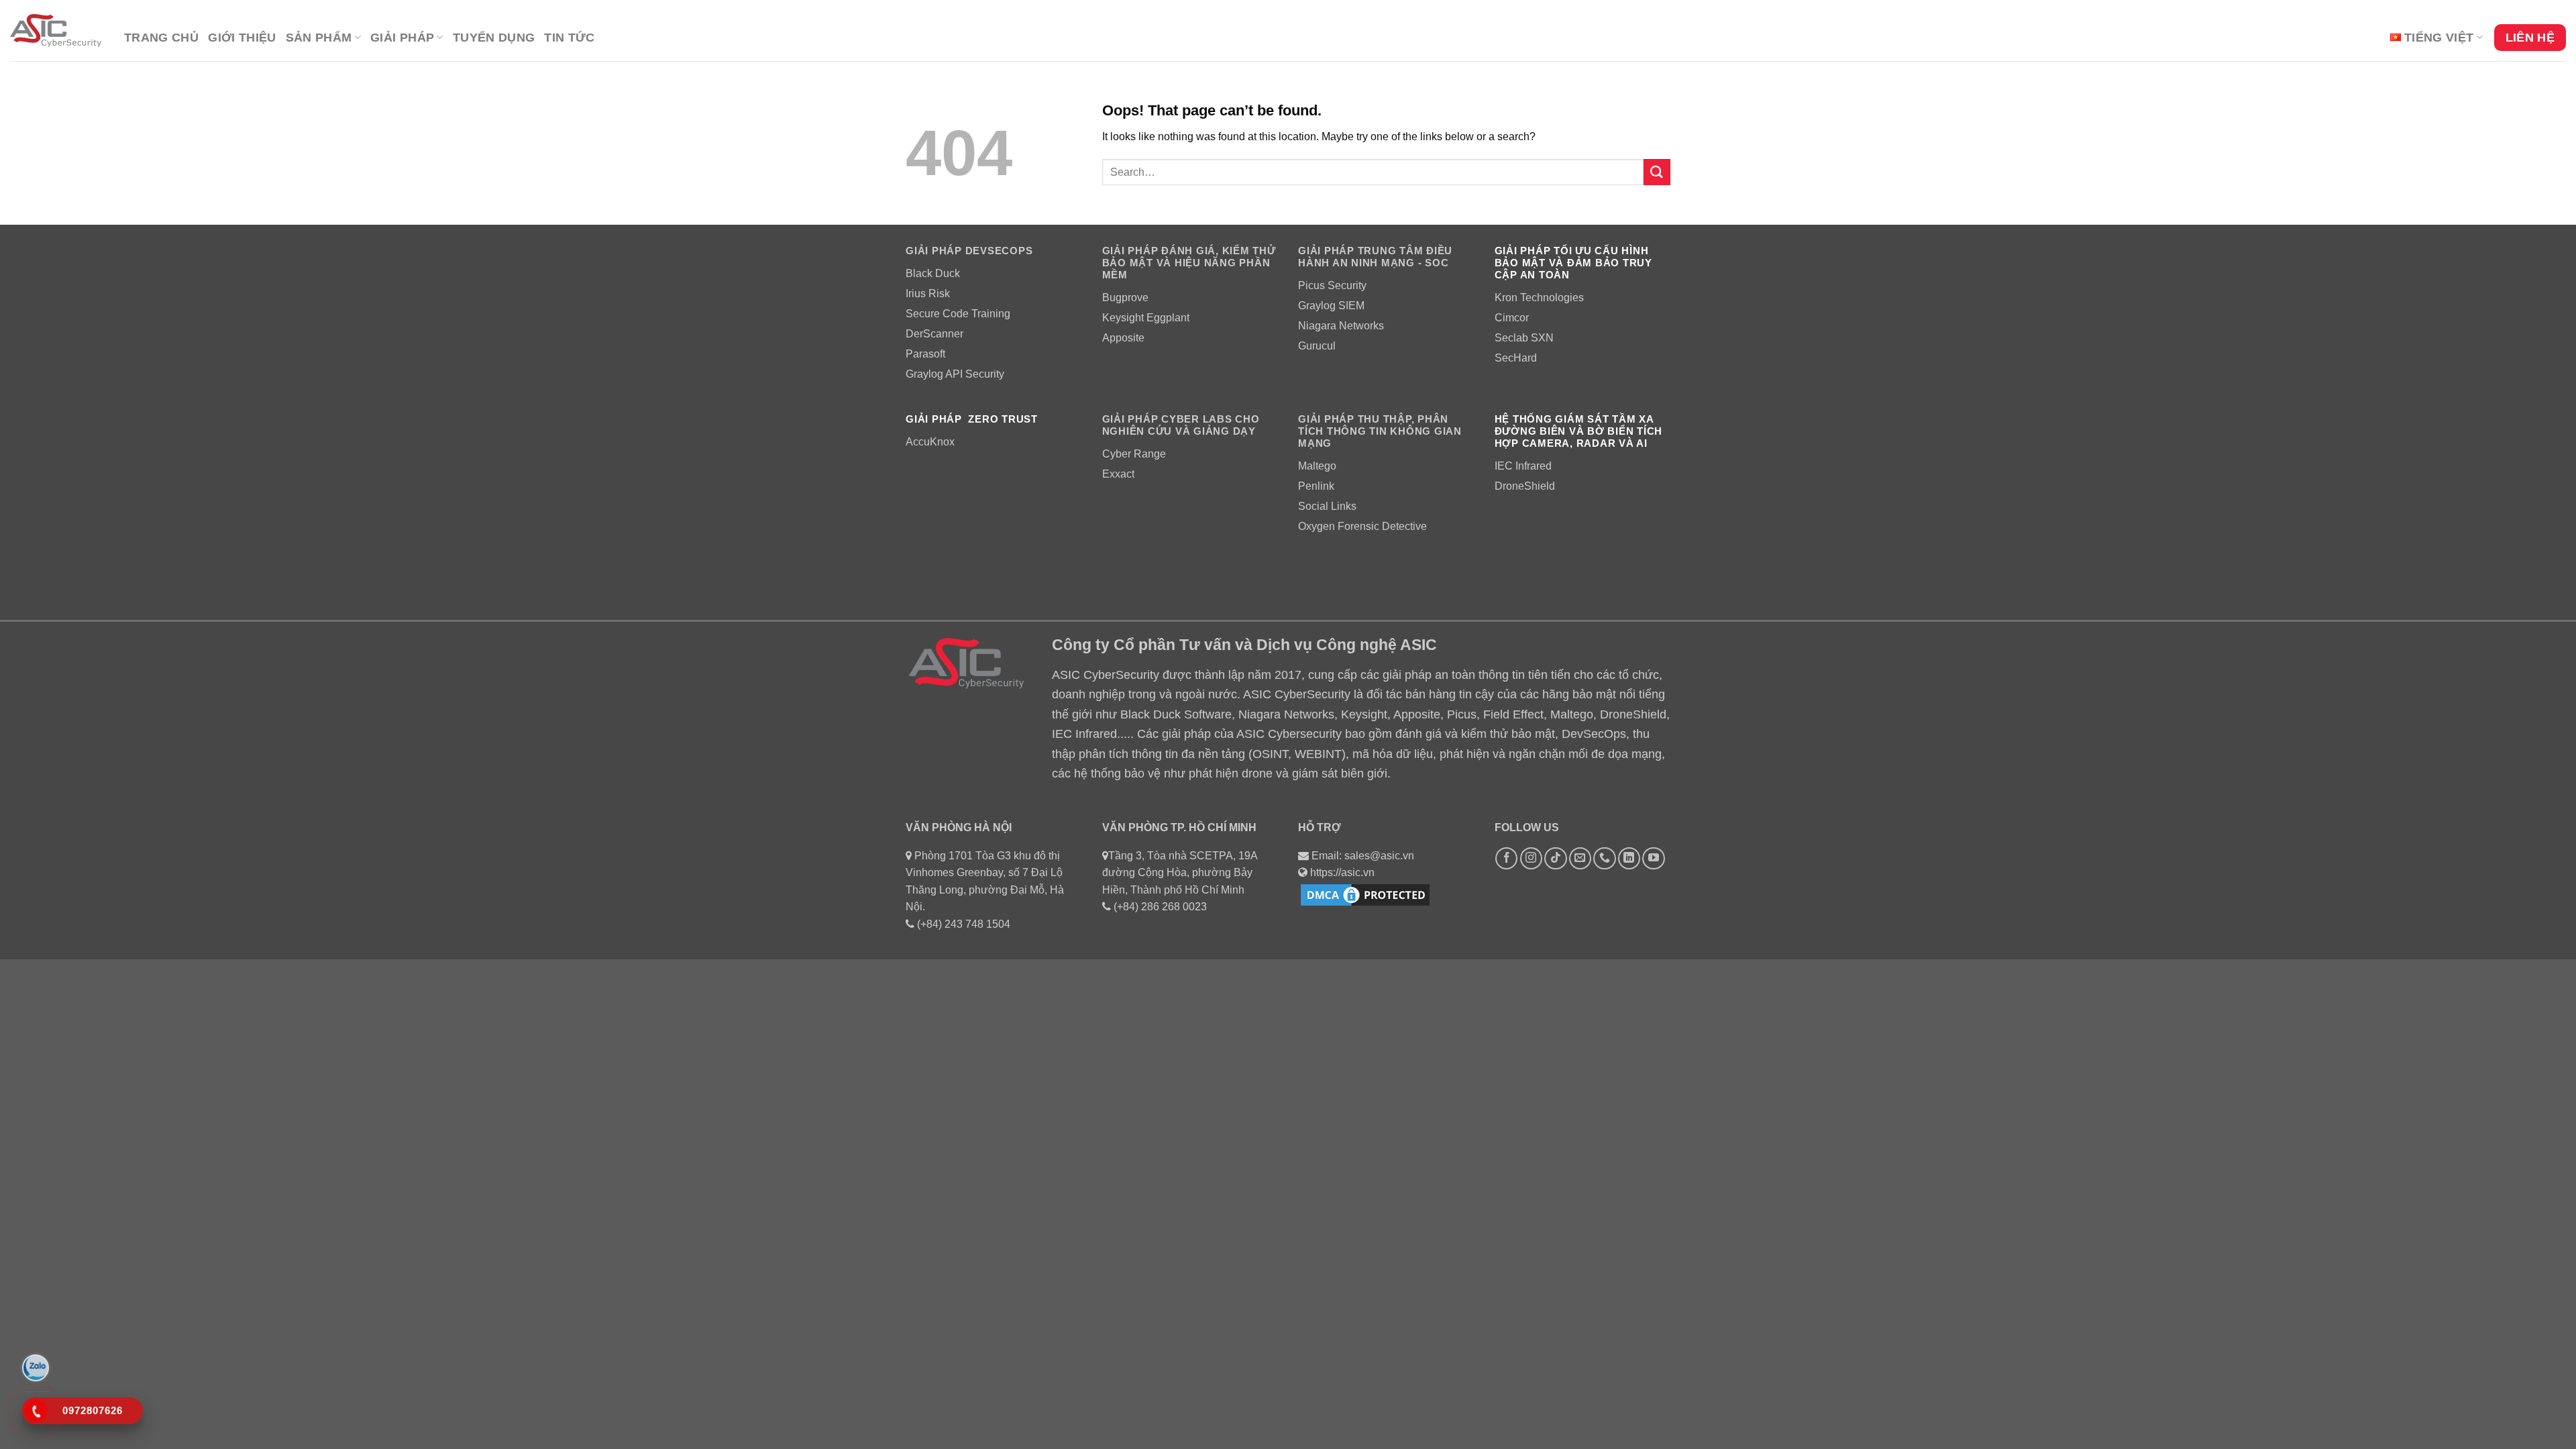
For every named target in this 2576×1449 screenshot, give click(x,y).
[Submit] (1657, 172)
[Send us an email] (1580, 858)
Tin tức (569, 38)
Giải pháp (402, 38)
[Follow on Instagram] (1531, 858)
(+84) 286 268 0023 (1160, 907)
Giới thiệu (242, 38)
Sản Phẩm (319, 38)
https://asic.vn (1342, 872)
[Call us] (1604, 858)
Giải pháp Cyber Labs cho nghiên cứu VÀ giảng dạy (1181, 425)
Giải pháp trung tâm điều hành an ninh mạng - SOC (1375, 257)
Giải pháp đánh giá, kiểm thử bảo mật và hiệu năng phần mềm (1189, 263)
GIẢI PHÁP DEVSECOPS (969, 251)
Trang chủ (161, 38)
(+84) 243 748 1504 (964, 924)
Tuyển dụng (494, 38)
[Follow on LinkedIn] (1629, 858)
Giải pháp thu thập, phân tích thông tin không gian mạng (1380, 431)
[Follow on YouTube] (1653, 858)
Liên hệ (2530, 38)
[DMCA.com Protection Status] (1365, 894)
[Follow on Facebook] (1506, 858)
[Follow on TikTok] (1555, 858)
